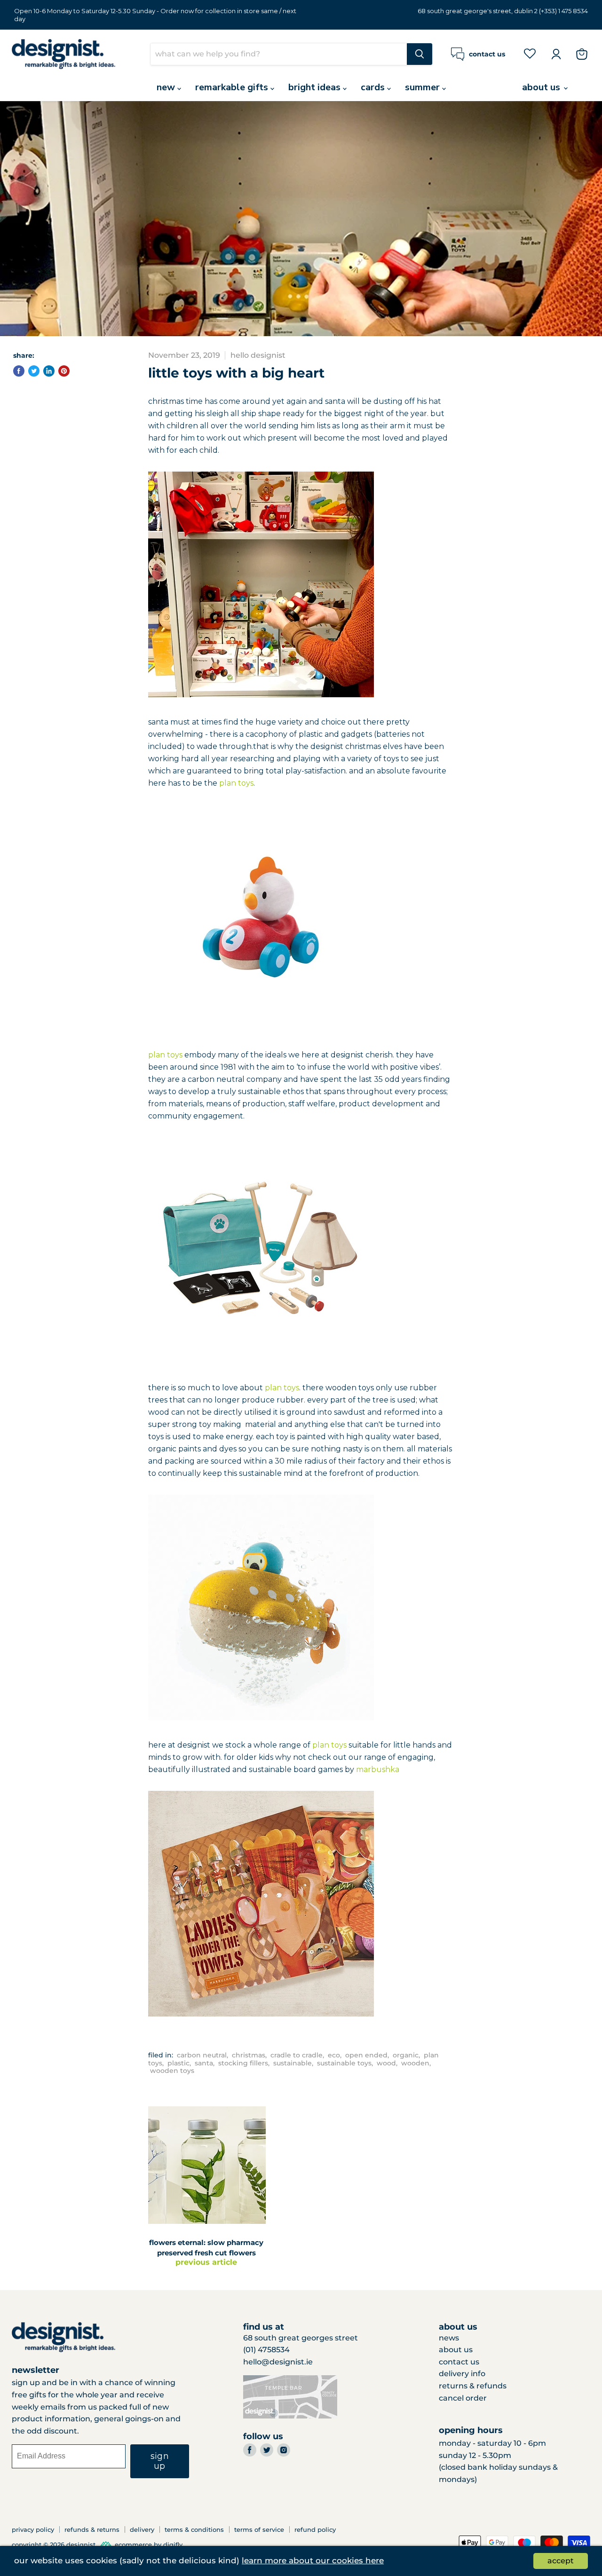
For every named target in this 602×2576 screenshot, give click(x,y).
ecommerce (133, 2545)
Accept (561, 2561)
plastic (178, 2063)
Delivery (142, 2529)
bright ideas (316, 87)
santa (204, 2063)
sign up (160, 2461)
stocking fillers (243, 2063)
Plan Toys (236, 783)
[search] (279, 54)
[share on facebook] (19, 371)
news (449, 2338)
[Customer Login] (556, 54)
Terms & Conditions (194, 2529)
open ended (366, 2055)
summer (424, 87)
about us (542, 87)
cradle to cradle (297, 2055)
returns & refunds (473, 2386)
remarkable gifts (233, 87)
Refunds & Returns (92, 2529)
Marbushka (378, 1769)
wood (386, 2063)
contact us (459, 2362)
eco (334, 2055)
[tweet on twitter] (34, 371)
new (167, 87)
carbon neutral (202, 2055)
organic (406, 2055)
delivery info (462, 2374)
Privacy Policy (33, 2529)
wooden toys (172, 2071)
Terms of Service (259, 2529)
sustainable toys (344, 2063)
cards (374, 87)
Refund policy (315, 2529)
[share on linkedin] (49, 371)
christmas (249, 2055)
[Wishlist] (530, 53)
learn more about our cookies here (313, 2560)
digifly (173, 2545)
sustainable (293, 2063)
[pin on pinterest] (64, 371)
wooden (415, 2063)
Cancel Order (463, 2398)
